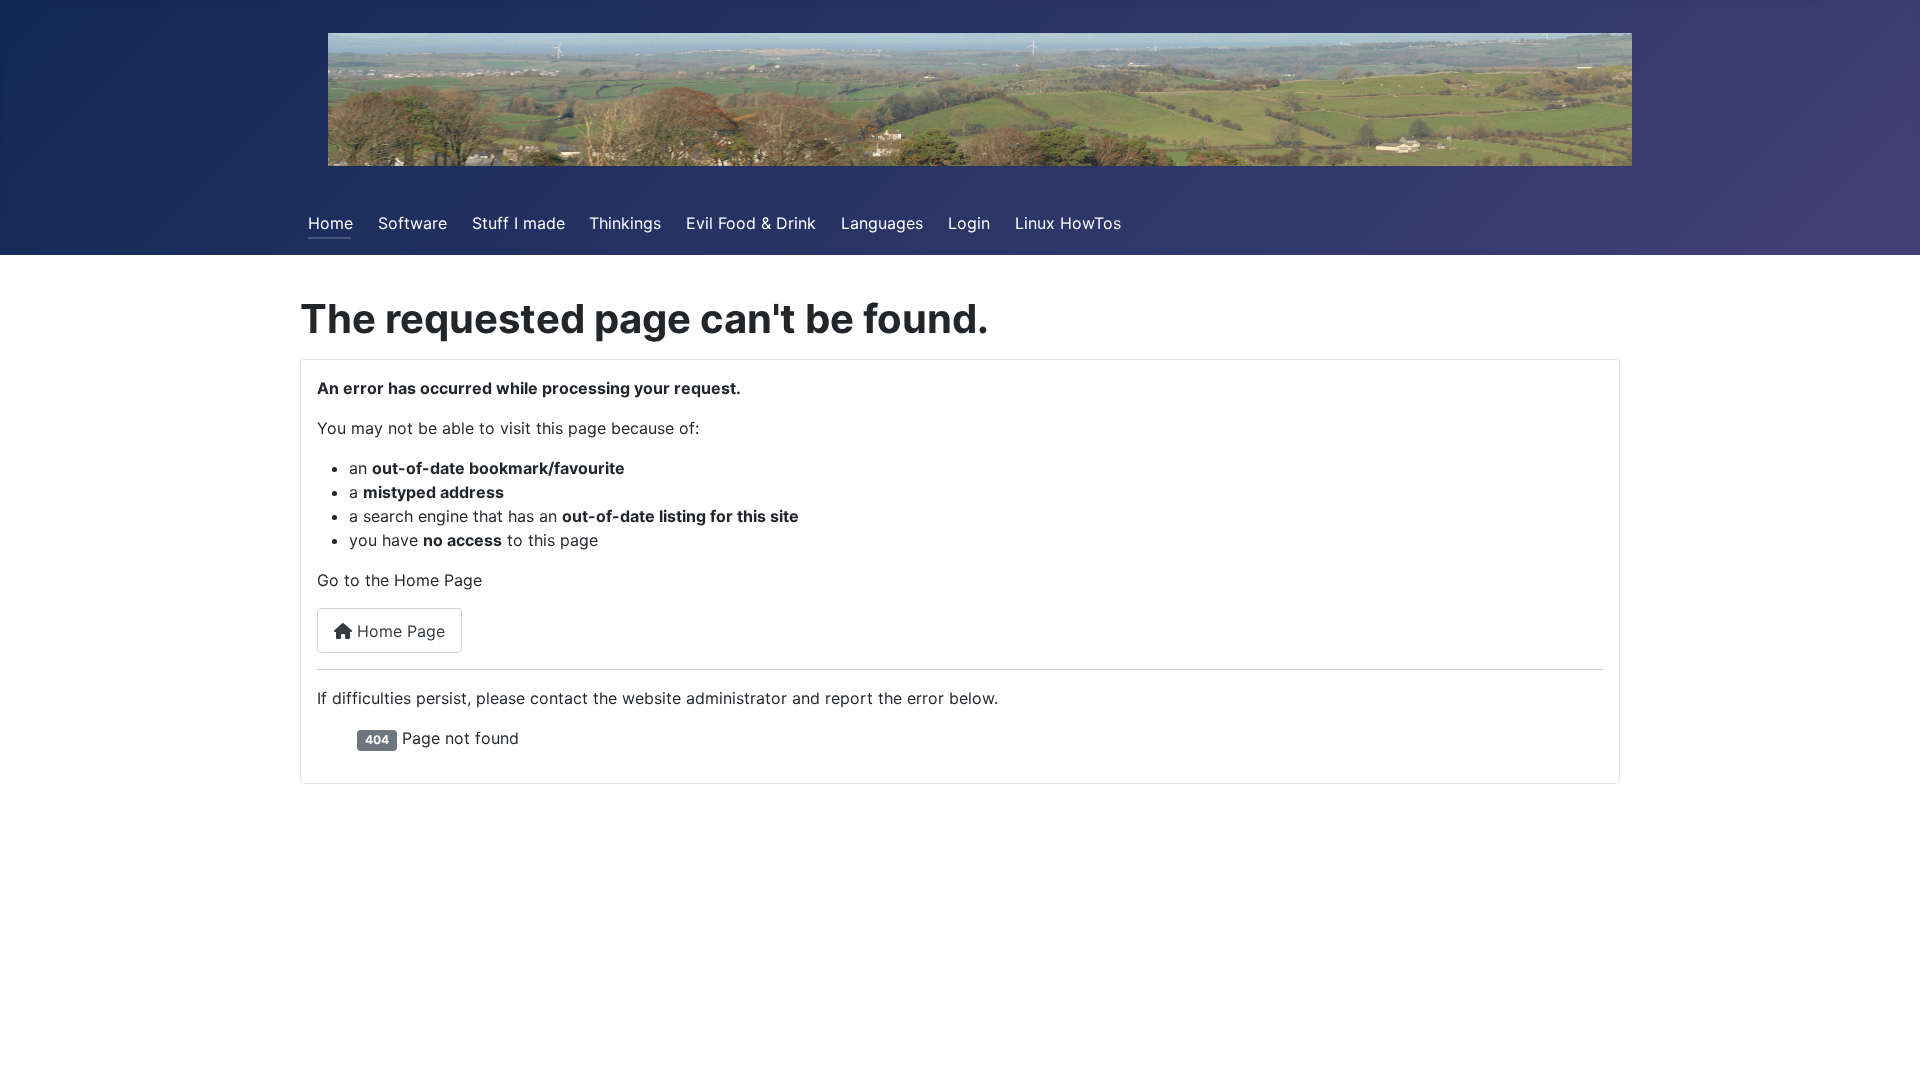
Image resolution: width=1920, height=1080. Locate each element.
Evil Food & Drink (751, 223)
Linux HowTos (1068, 223)
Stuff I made (518, 223)
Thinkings (625, 223)
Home (330, 223)
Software (412, 223)
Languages (882, 223)
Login (969, 223)
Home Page (398, 631)
